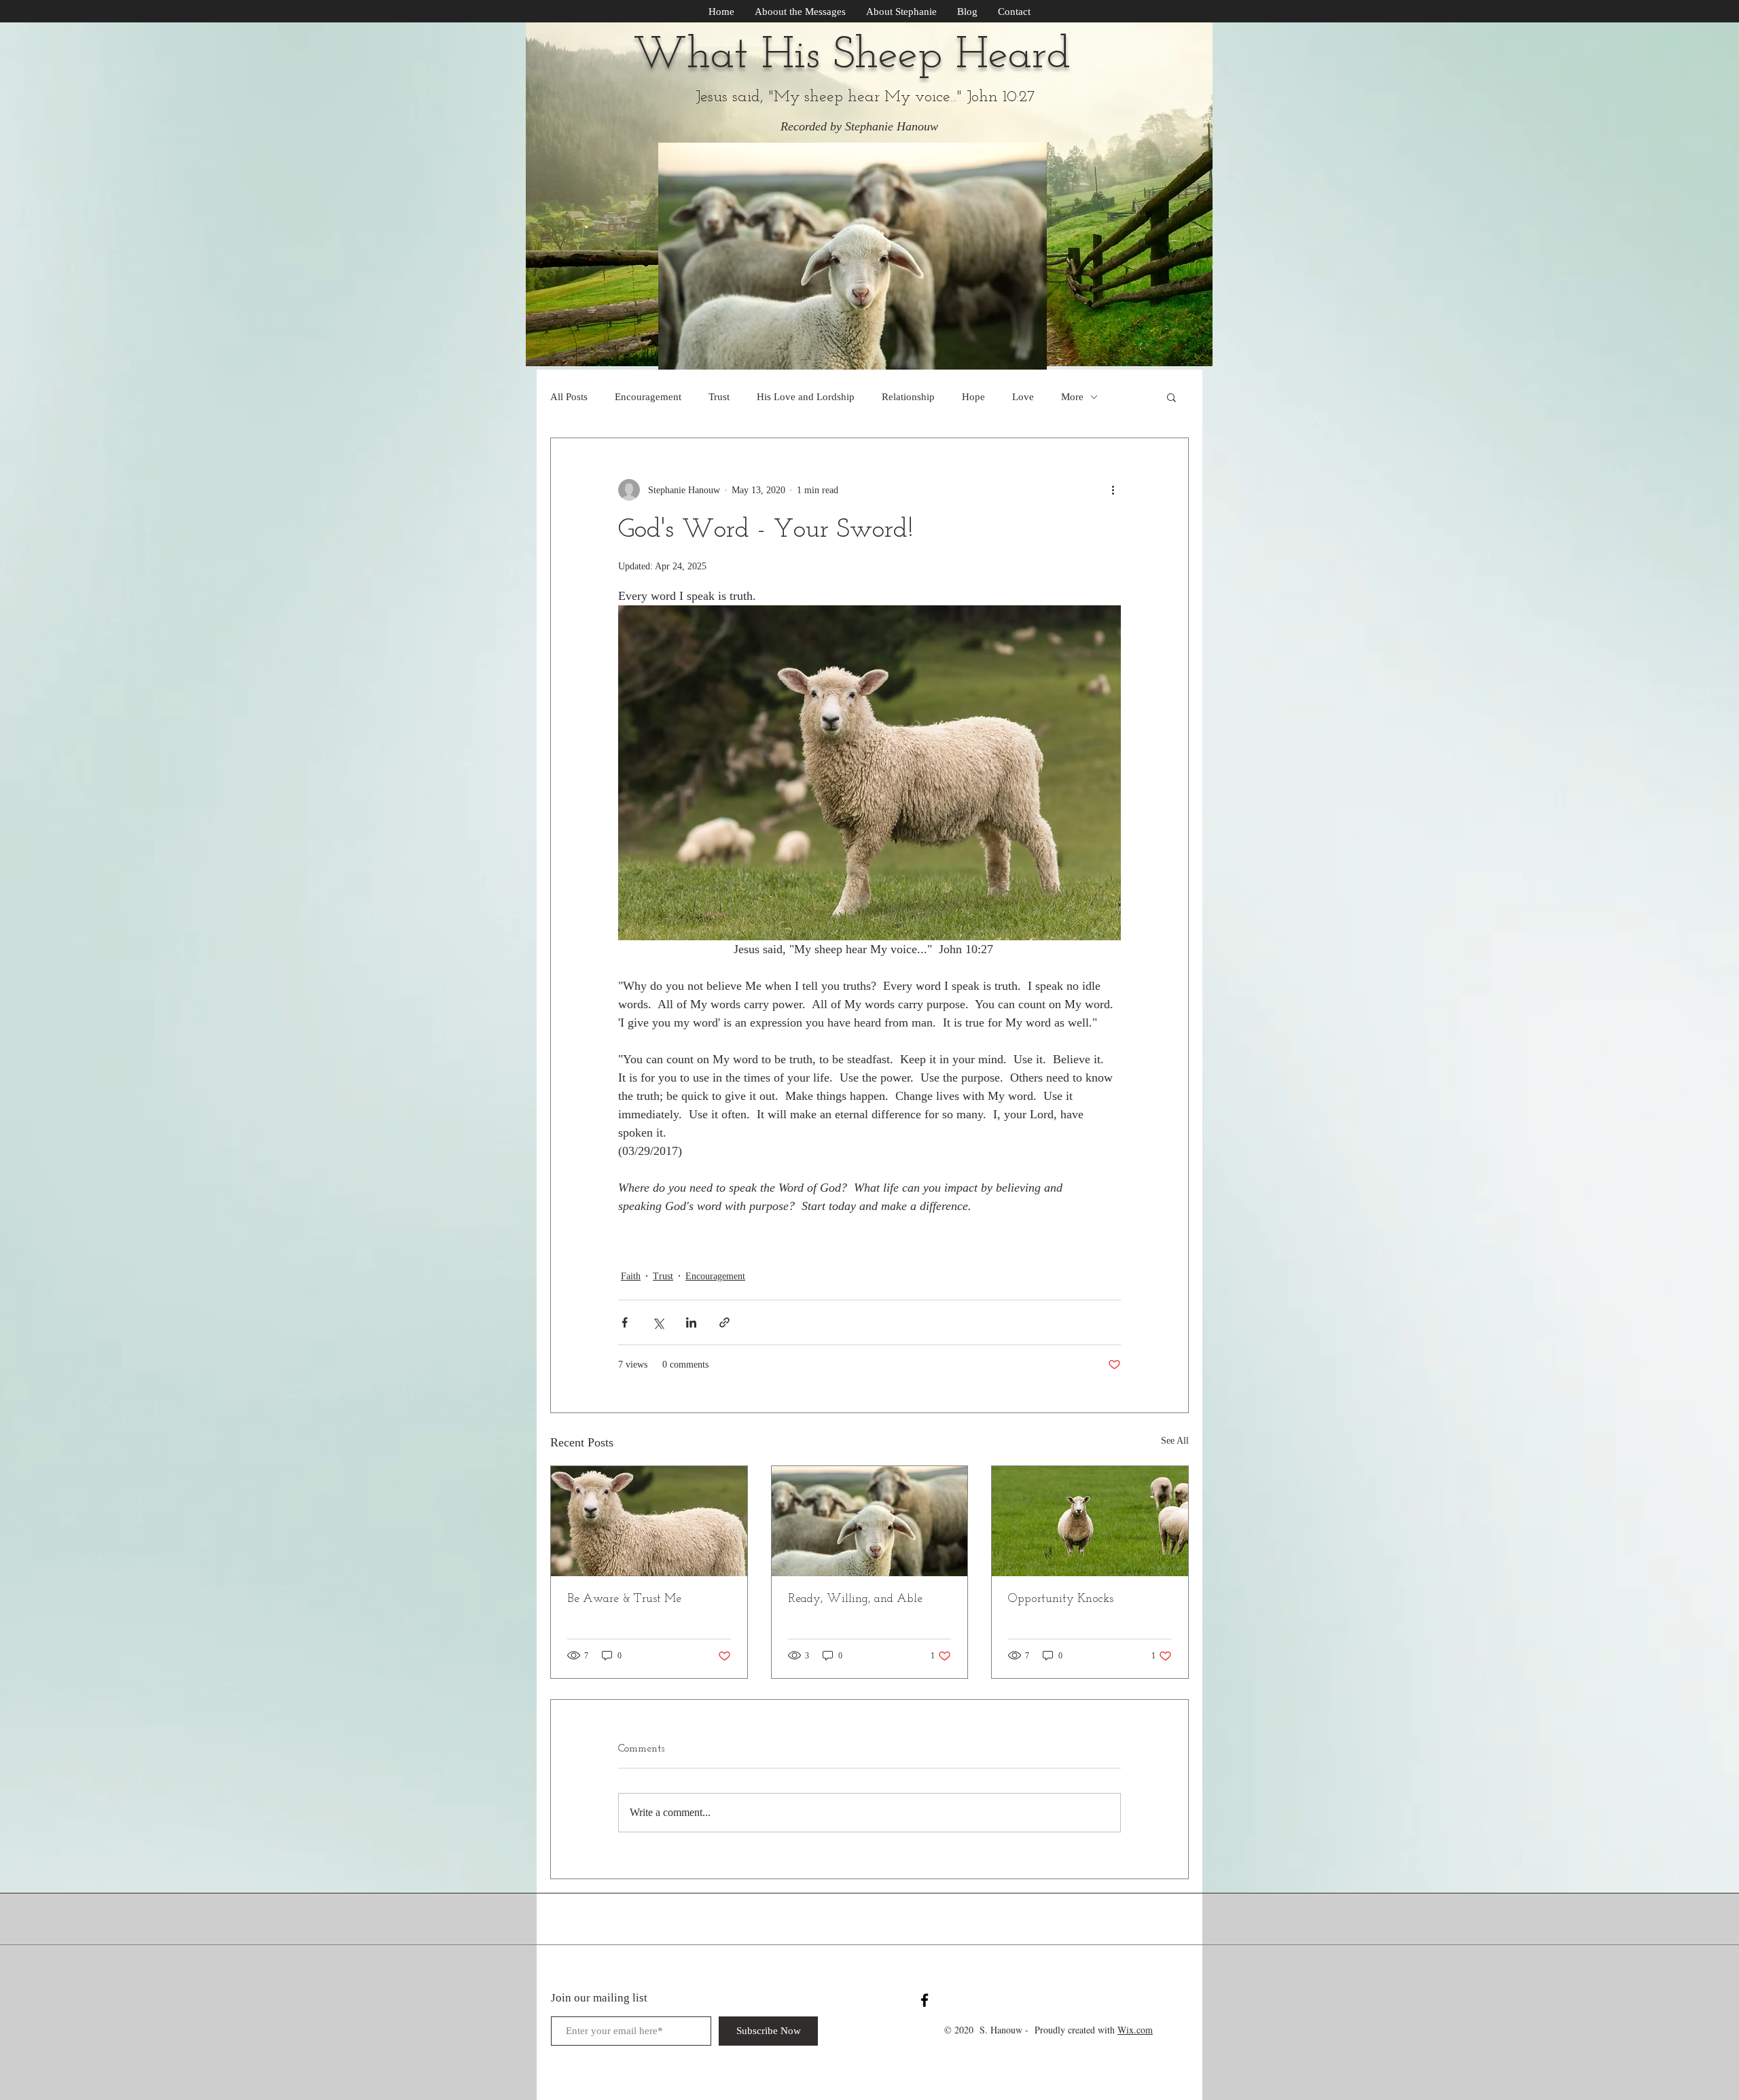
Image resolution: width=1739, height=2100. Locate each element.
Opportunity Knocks (1061, 1599)
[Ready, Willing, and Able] (870, 1521)
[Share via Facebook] (625, 1322)
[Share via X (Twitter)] (658, 1322)
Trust (719, 397)
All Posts (569, 397)
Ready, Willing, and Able (855, 1599)
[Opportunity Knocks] (1090, 1521)
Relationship (908, 397)
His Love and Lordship (806, 397)
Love (1023, 397)
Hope (973, 397)
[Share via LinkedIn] (691, 1322)
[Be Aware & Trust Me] (649, 1521)
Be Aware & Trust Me (624, 1599)
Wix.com (1135, 2030)
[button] (1171, 397)
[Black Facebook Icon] (925, 2000)
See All (1175, 1441)
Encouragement (648, 397)
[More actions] (1113, 490)
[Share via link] (724, 1322)
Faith (631, 1276)
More (1072, 397)
